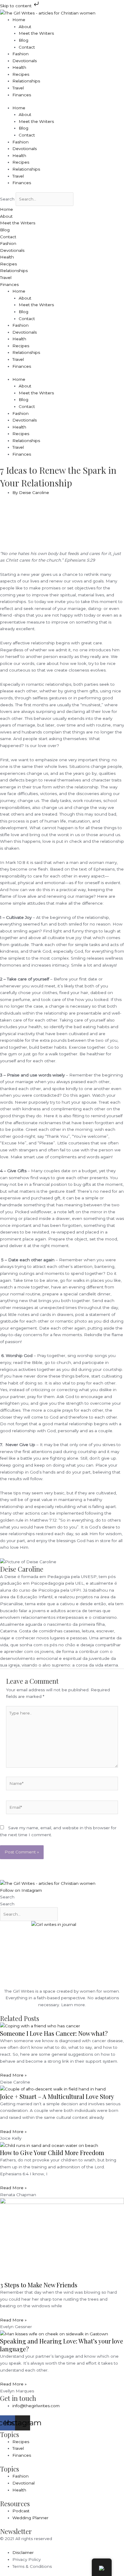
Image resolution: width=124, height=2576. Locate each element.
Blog (23, 40)
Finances (22, 95)
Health (19, 67)
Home (19, 20)
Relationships (26, 81)
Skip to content (16, 6)
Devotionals (25, 61)
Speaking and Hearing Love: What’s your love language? (62, 2345)
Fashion (20, 54)
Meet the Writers (36, 33)
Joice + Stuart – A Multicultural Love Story (57, 2096)
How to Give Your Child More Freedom (52, 2153)
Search (7, 199)
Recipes (21, 74)
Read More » (13, 2075)
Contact (27, 47)
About (25, 27)
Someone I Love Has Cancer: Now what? (54, 2033)
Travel (18, 88)
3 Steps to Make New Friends (39, 2285)
